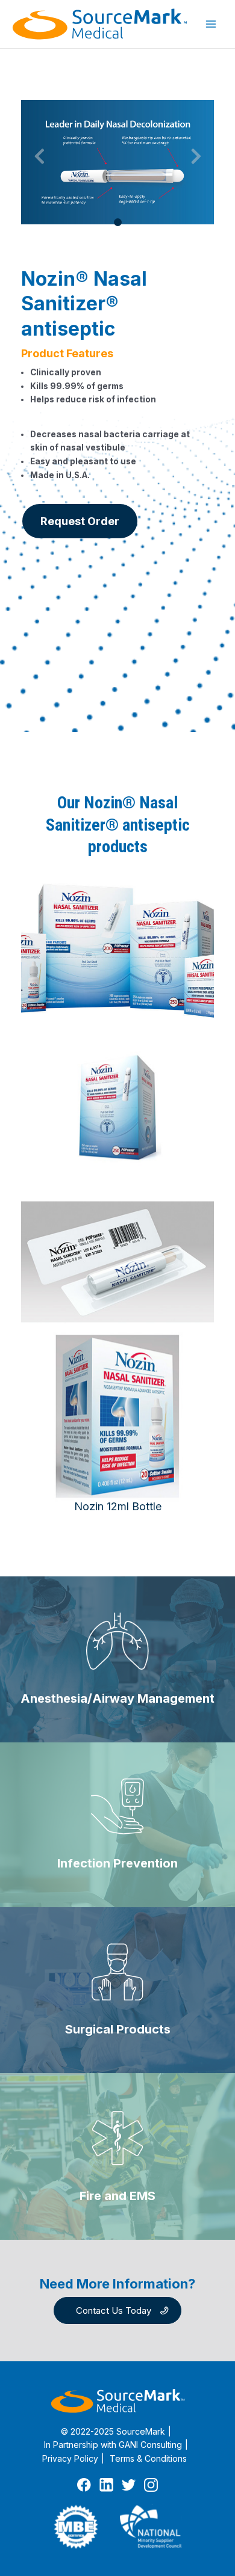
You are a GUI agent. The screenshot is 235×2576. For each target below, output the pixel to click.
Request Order (80, 521)
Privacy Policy (70, 2458)
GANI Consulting (150, 2445)
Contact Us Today (114, 2310)
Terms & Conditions (148, 2458)
